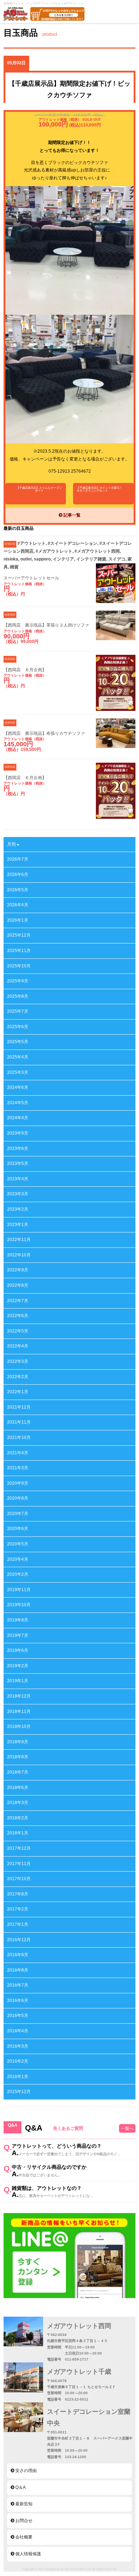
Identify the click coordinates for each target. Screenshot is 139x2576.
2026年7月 (18, 859)
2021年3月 (18, 1468)
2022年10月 (19, 1255)
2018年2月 (18, 1818)
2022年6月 (18, 1316)
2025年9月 (18, 981)
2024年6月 (18, 1087)
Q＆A (20, 2487)
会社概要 (23, 2537)
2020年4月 (18, 1559)
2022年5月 (18, 1331)
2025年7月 (18, 1011)
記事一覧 (71, 515)
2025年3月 (18, 1072)
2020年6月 (18, 1529)
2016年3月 (18, 2046)
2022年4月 (18, 1346)
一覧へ (127, 2128)
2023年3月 (18, 1194)
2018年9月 (18, 1742)
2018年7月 (18, 1772)
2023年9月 (18, 1133)
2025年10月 (19, 966)
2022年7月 (18, 1301)
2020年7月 (18, 1514)
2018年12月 (19, 1696)
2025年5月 (18, 1042)
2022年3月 (18, 1361)
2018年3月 (18, 1803)
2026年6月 (18, 875)
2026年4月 (18, 905)
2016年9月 (18, 1955)
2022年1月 (18, 1392)
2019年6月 (18, 1650)
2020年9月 (18, 1483)
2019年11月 (19, 1590)
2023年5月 (18, 1164)
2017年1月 (18, 1924)
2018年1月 (18, 1833)
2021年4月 (18, 1453)
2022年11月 (19, 1240)
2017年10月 (19, 1879)
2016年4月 (18, 2031)
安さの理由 (25, 2471)
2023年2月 (18, 1209)
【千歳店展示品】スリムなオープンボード (39, 489)
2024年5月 (18, 1103)
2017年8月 (18, 1894)
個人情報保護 (28, 2554)
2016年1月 (18, 2077)
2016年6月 (18, 2000)
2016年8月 (18, 1970)
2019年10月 (19, 1605)
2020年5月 (18, 1544)
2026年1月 (18, 920)
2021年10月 (19, 1438)
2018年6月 (18, 1788)
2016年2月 (18, 2061)
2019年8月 (18, 1620)
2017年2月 (18, 1909)
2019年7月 (18, 1635)
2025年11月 (19, 951)
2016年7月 (18, 1985)
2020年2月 (18, 1574)
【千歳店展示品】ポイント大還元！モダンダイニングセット (99, 489)
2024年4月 (18, 1118)
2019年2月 (18, 1666)
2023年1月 (18, 1225)
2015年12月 (19, 2092)
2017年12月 (19, 1848)
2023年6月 (18, 1149)
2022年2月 (18, 1377)
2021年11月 (19, 1422)
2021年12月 (19, 1407)
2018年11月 (19, 1711)
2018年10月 (19, 1727)
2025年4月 (18, 1057)
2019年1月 (18, 1681)
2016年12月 (19, 1940)
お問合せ (23, 2521)
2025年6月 (18, 1027)
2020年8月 (18, 1498)
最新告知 (23, 2504)
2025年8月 (18, 996)
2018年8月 (18, 1757)
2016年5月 (18, 2016)
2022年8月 (18, 1285)
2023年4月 (18, 1179)
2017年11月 (19, 1864)
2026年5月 (18, 890)
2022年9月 (18, 1270)
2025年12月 (19, 935)
